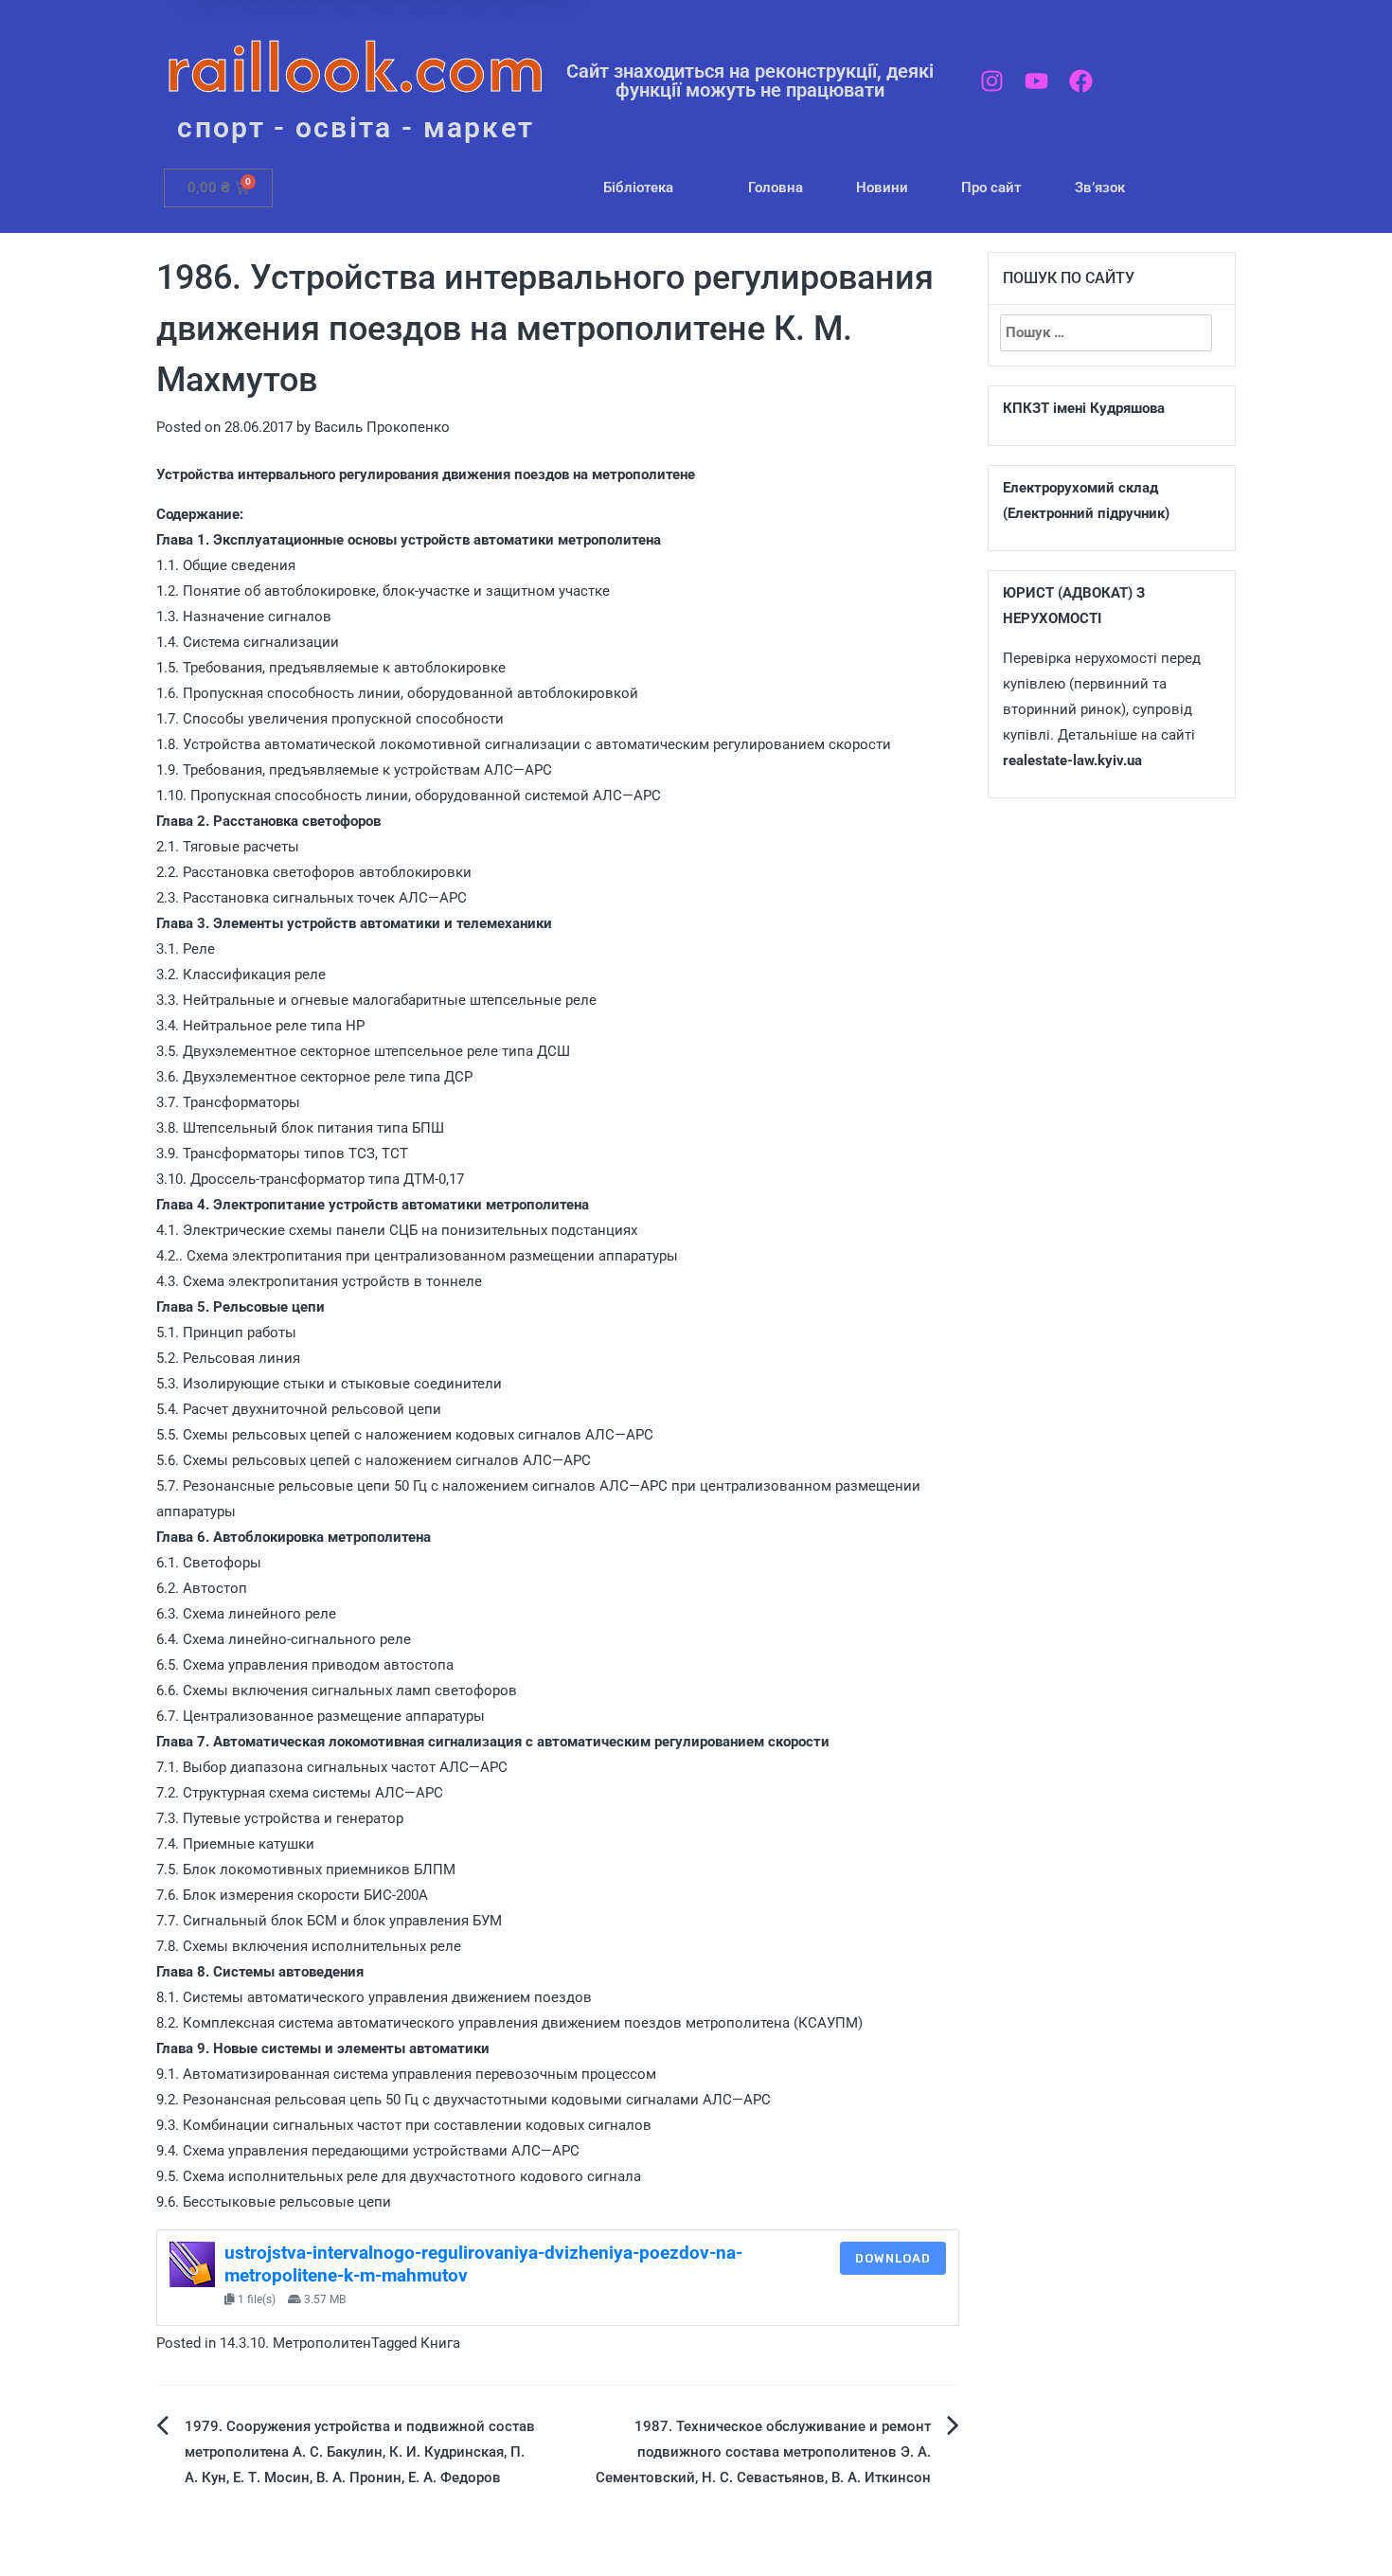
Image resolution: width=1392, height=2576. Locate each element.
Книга (440, 2343)
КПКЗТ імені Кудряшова (1084, 408)
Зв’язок (1100, 188)
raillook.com (356, 66)
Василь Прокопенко (382, 427)
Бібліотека (638, 188)
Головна (776, 188)
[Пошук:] (1106, 333)
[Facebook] (1081, 81)
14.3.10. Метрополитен (295, 2343)
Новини (882, 188)
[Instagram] (992, 81)
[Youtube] (1036, 81)
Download (893, 2258)
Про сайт (991, 188)
